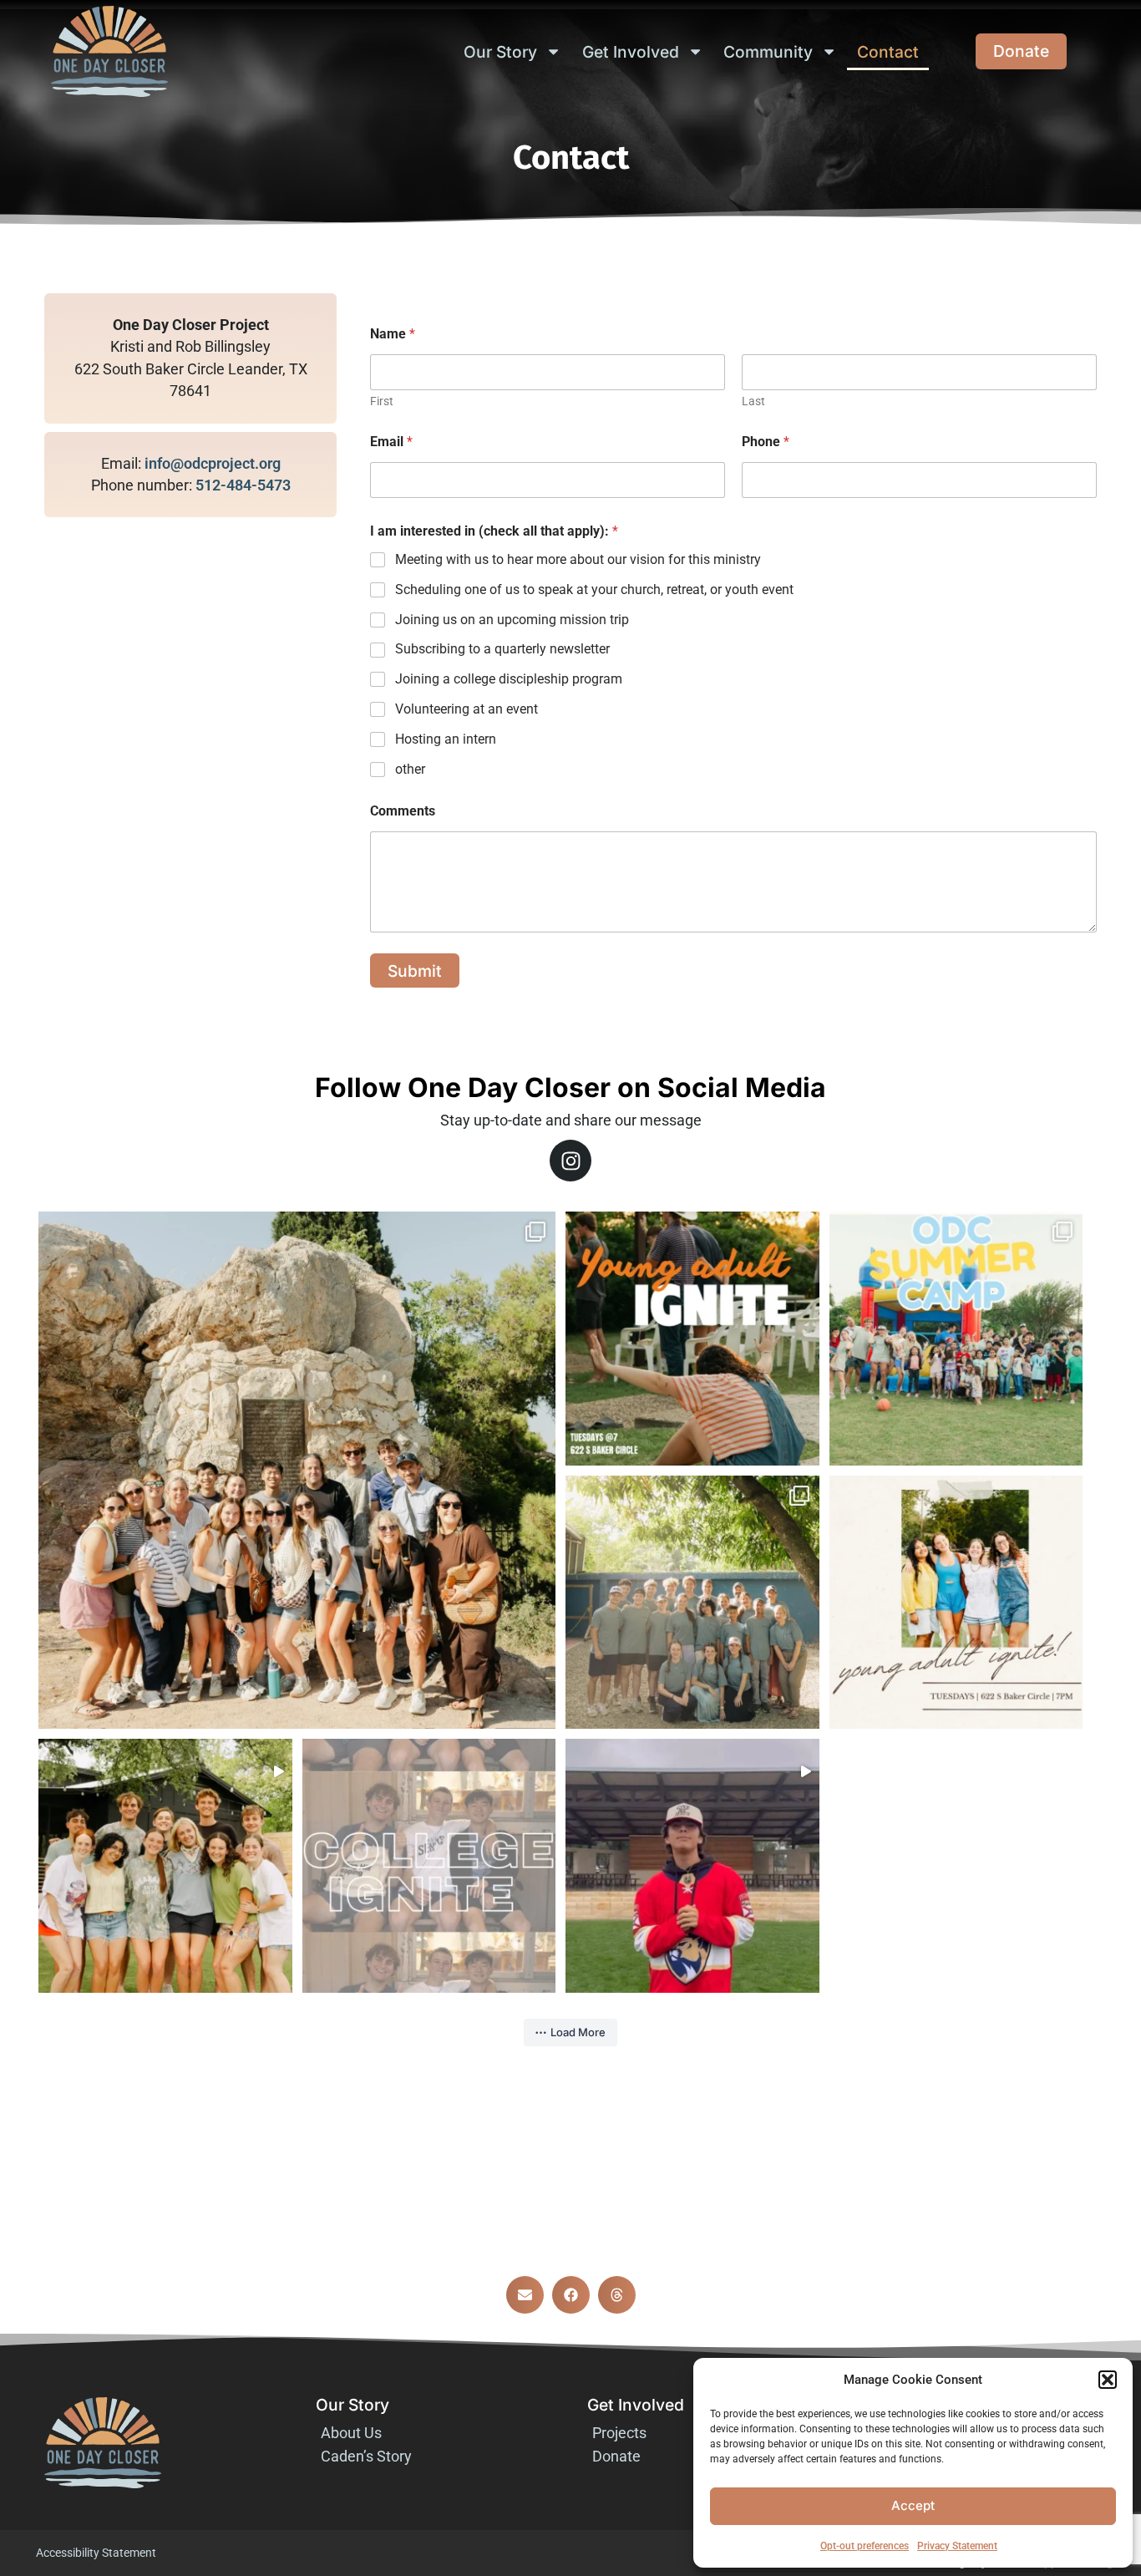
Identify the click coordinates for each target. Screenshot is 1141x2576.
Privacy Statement (957, 2546)
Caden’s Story (366, 2457)
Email (391, 442)
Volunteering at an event (467, 709)
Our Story (500, 52)
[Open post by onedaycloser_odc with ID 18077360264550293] (429, 1866)
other (410, 769)
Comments (403, 811)
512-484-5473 (243, 485)
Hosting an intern (446, 739)
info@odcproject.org (213, 464)
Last (753, 401)
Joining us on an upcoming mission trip (512, 620)
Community (768, 52)
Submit (415, 971)
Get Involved (631, 52)
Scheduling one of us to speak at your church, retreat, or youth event (594, 589)
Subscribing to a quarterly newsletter (502, 649)
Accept (913, 2505)
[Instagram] (570, 1161)
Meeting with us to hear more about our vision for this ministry (578, 559)
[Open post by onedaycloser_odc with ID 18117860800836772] (956, 1339)
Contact (888, 52)
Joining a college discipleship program (509, 679)
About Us (351, 2433)
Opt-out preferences (865, 2546)
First (382, 401)
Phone (766, 442)
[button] (1108, 2380)
